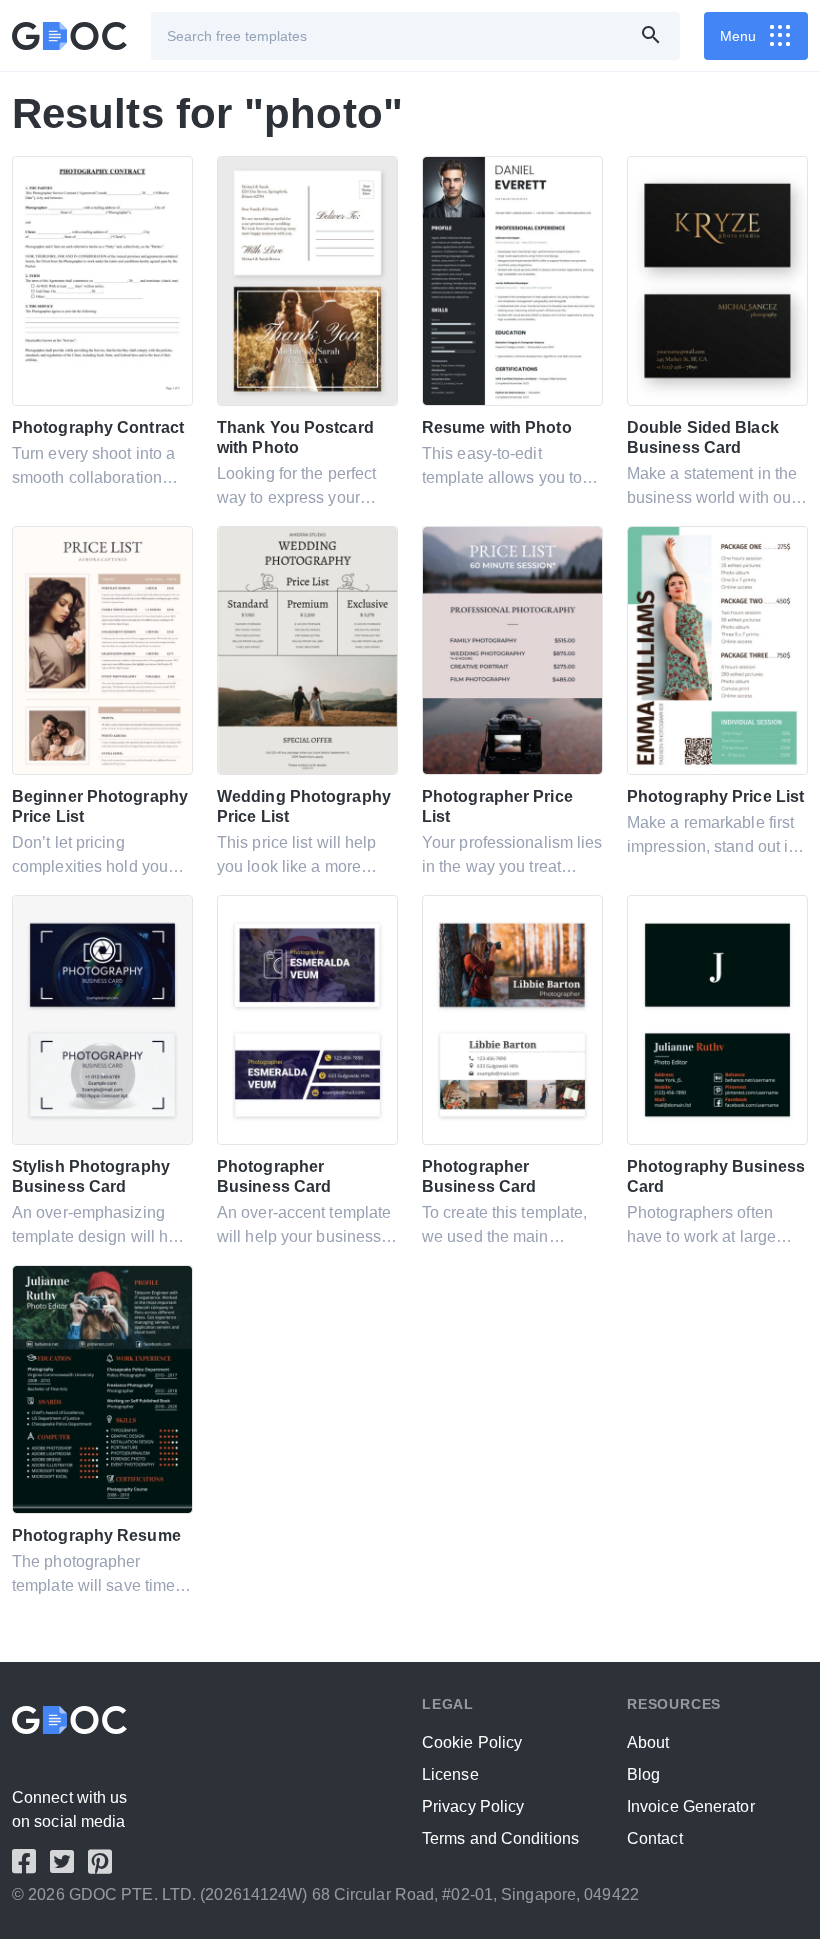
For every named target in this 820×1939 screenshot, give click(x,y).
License (450, 1774)
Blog (643, 1774)
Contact (655, 1838)
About (648, 1742)
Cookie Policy (472, 1742)
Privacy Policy (473, 1806)
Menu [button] (738, 36)
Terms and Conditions (500, 1838)
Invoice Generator (691, 1806)
